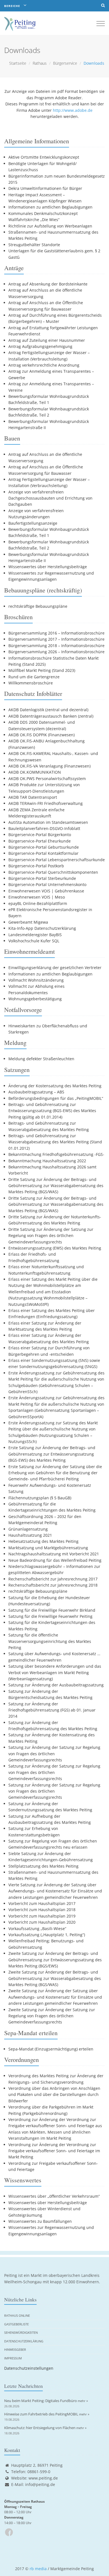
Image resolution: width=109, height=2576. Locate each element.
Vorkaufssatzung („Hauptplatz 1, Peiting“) (47, 1935)
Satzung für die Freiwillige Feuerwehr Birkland (52, 1610)
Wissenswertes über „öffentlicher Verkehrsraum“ (54, 2196)
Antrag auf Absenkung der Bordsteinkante (48, 284)
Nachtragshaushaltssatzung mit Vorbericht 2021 (54, 1554)
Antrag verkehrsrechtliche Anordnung (44, 365)
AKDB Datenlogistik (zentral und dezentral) (48, 710)
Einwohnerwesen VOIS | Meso (37, 897)
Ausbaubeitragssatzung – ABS (36, 1092)
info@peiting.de (40, 2484)
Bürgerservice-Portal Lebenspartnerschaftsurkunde (57, 860)
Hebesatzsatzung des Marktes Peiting (43, 1541)
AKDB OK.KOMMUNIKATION (35, 772)
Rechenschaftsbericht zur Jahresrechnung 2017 (53, 1579)
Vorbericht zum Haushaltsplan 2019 (42, 1916)
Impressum (13, 2358)
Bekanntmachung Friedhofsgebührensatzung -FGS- (56, 1154)
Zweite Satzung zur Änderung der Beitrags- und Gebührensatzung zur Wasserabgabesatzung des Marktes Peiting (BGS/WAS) (55, 1978)
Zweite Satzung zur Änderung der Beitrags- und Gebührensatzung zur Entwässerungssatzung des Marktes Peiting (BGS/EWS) (55, 1960)
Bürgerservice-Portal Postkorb (36, 866)
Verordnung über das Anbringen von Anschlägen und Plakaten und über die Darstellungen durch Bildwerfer (54, 2095)
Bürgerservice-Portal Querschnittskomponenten (53, 872)
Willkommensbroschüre (31, 683)
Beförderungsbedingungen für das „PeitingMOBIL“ (56, 1098)
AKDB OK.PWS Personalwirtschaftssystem (47, 779)
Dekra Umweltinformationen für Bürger (45, 188)
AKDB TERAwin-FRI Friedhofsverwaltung (46, 803)
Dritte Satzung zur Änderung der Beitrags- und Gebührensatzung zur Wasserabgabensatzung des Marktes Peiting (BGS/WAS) (56, 1186)
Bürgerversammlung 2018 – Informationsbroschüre (56, 646)
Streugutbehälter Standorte (34, 245)
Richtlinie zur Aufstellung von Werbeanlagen (50, 226)
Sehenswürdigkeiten (21, 2332)
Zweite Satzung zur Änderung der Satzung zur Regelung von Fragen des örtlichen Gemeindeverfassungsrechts (52, 2016)
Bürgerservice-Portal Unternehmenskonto (47, 884)
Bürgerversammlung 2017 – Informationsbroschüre (56, 639)
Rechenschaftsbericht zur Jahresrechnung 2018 (53, 1585)
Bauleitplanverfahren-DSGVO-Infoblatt (44, 828)
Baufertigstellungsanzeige (33, 523)
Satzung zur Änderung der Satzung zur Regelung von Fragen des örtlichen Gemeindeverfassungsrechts (54, 1754)
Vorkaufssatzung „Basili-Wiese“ (37, 1929)
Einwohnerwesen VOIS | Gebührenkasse (46, 891)
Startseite (18, 63)
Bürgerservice (65, 63)
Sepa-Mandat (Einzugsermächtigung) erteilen (51, 2049)
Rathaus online (17, 2315)
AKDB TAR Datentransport (33, 797)
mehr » (83, 2401)
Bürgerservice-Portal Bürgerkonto (40, 835)
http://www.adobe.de (73, 110)
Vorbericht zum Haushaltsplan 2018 (42, 1910)
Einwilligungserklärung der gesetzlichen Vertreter (55, 968)
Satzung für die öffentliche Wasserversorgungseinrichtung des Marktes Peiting (50, 1641)
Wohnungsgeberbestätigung (35, 999)
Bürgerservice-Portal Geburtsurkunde (44, 847)
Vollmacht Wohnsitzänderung (36, 980)
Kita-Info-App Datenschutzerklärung (42, 928)
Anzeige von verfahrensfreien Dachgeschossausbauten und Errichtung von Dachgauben (50, 498)
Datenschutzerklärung (24, 2341)
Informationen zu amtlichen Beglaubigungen (50, 207)
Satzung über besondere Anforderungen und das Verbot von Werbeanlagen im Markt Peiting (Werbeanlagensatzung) (55, 1672)
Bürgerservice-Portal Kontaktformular (43, 853)
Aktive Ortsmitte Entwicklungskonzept (44, 157)
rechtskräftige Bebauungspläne (38, 606)
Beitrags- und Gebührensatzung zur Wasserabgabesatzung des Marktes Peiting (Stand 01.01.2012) (55, 1142)
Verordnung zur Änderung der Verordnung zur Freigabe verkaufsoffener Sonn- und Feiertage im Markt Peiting (54, 2151)
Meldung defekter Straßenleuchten (41, 1059)
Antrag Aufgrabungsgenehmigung (40, 346)
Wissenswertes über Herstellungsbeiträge (48, 567)
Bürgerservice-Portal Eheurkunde (40, 841)
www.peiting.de (43, 2478)
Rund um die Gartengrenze (34, 677)
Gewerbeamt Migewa (28, 922)
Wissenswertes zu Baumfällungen (40, 2221)
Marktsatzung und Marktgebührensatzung (48, 1548)
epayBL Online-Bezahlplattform (38, 903)
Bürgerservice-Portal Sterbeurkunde (42, 878)
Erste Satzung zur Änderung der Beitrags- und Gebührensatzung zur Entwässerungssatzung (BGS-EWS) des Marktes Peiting (52, 1454)
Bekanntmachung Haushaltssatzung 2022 (47, 1161)
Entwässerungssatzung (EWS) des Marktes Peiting (55, 1248)
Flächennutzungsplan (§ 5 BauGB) (40, 1498)
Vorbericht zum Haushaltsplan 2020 (42, 1922)
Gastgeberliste (16, 2324)
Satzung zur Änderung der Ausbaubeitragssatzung (56, 1685)
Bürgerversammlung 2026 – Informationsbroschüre (56, 652)
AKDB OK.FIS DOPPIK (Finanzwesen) (42, 735)
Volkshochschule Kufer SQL (34, 941)
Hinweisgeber (15, 2349)
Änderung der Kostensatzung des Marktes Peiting (55, 1086)
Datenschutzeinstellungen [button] (29, 2368)
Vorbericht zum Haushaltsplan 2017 (42, 1903)
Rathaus (40, 63)
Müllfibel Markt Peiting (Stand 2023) (42, 670)
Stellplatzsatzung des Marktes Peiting (43, 1866)
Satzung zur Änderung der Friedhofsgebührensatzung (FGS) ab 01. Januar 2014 (52, 1710)
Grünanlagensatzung (28, 1529)
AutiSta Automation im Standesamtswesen (48, 822)
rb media (38, 2569)
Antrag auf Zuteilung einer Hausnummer (47, 340)
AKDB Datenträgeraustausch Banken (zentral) (51, 716)
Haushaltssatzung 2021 (30, 1535)
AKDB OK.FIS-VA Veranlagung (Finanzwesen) (49, 766)
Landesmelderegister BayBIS (35, 935)
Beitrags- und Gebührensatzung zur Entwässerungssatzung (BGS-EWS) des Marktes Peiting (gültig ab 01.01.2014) (52, 1111)
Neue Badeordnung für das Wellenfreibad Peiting (55, 1560)
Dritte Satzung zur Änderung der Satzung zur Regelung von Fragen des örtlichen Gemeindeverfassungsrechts (51, 1236)
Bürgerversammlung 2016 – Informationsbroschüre (56, 633)
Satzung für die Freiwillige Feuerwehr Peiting (50, 1616)
